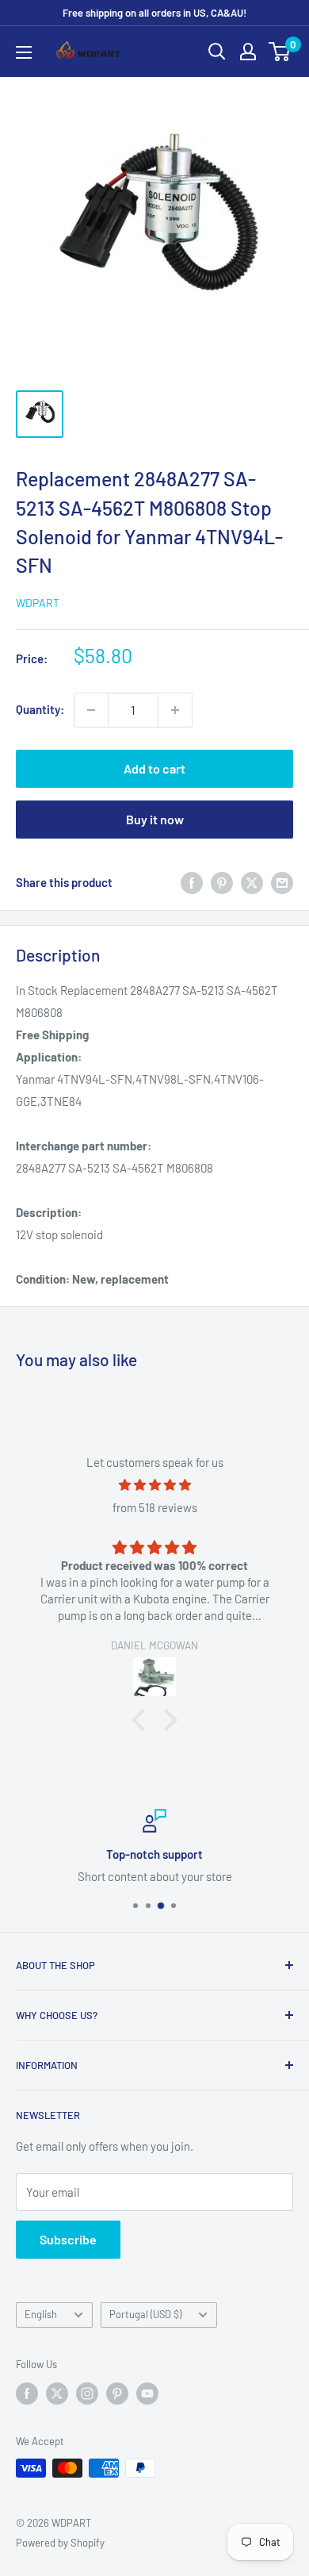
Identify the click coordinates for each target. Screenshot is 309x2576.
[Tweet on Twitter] (252, 882)
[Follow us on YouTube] (147, 2394)
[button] (143, 1720)
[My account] (248, 52)
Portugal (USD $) (145, 2314)
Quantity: (40, 709)
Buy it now (155, 819)
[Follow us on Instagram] (87, 2394)
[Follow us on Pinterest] (117, 2394)
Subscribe (68, 2239)
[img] (154, 1485)
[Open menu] (24, 52)
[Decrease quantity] (91, 710)
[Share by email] (282, 882)
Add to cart (154, 768)
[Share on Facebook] (192, 882)
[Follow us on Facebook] (27, 2394)
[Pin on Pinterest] (222, 882)
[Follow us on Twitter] (57, 2394)
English (41, 2314)
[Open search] (217, 52)
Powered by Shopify (60, 2543)
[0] (280, 52)
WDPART (38, 603)
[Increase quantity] (175, 710)
